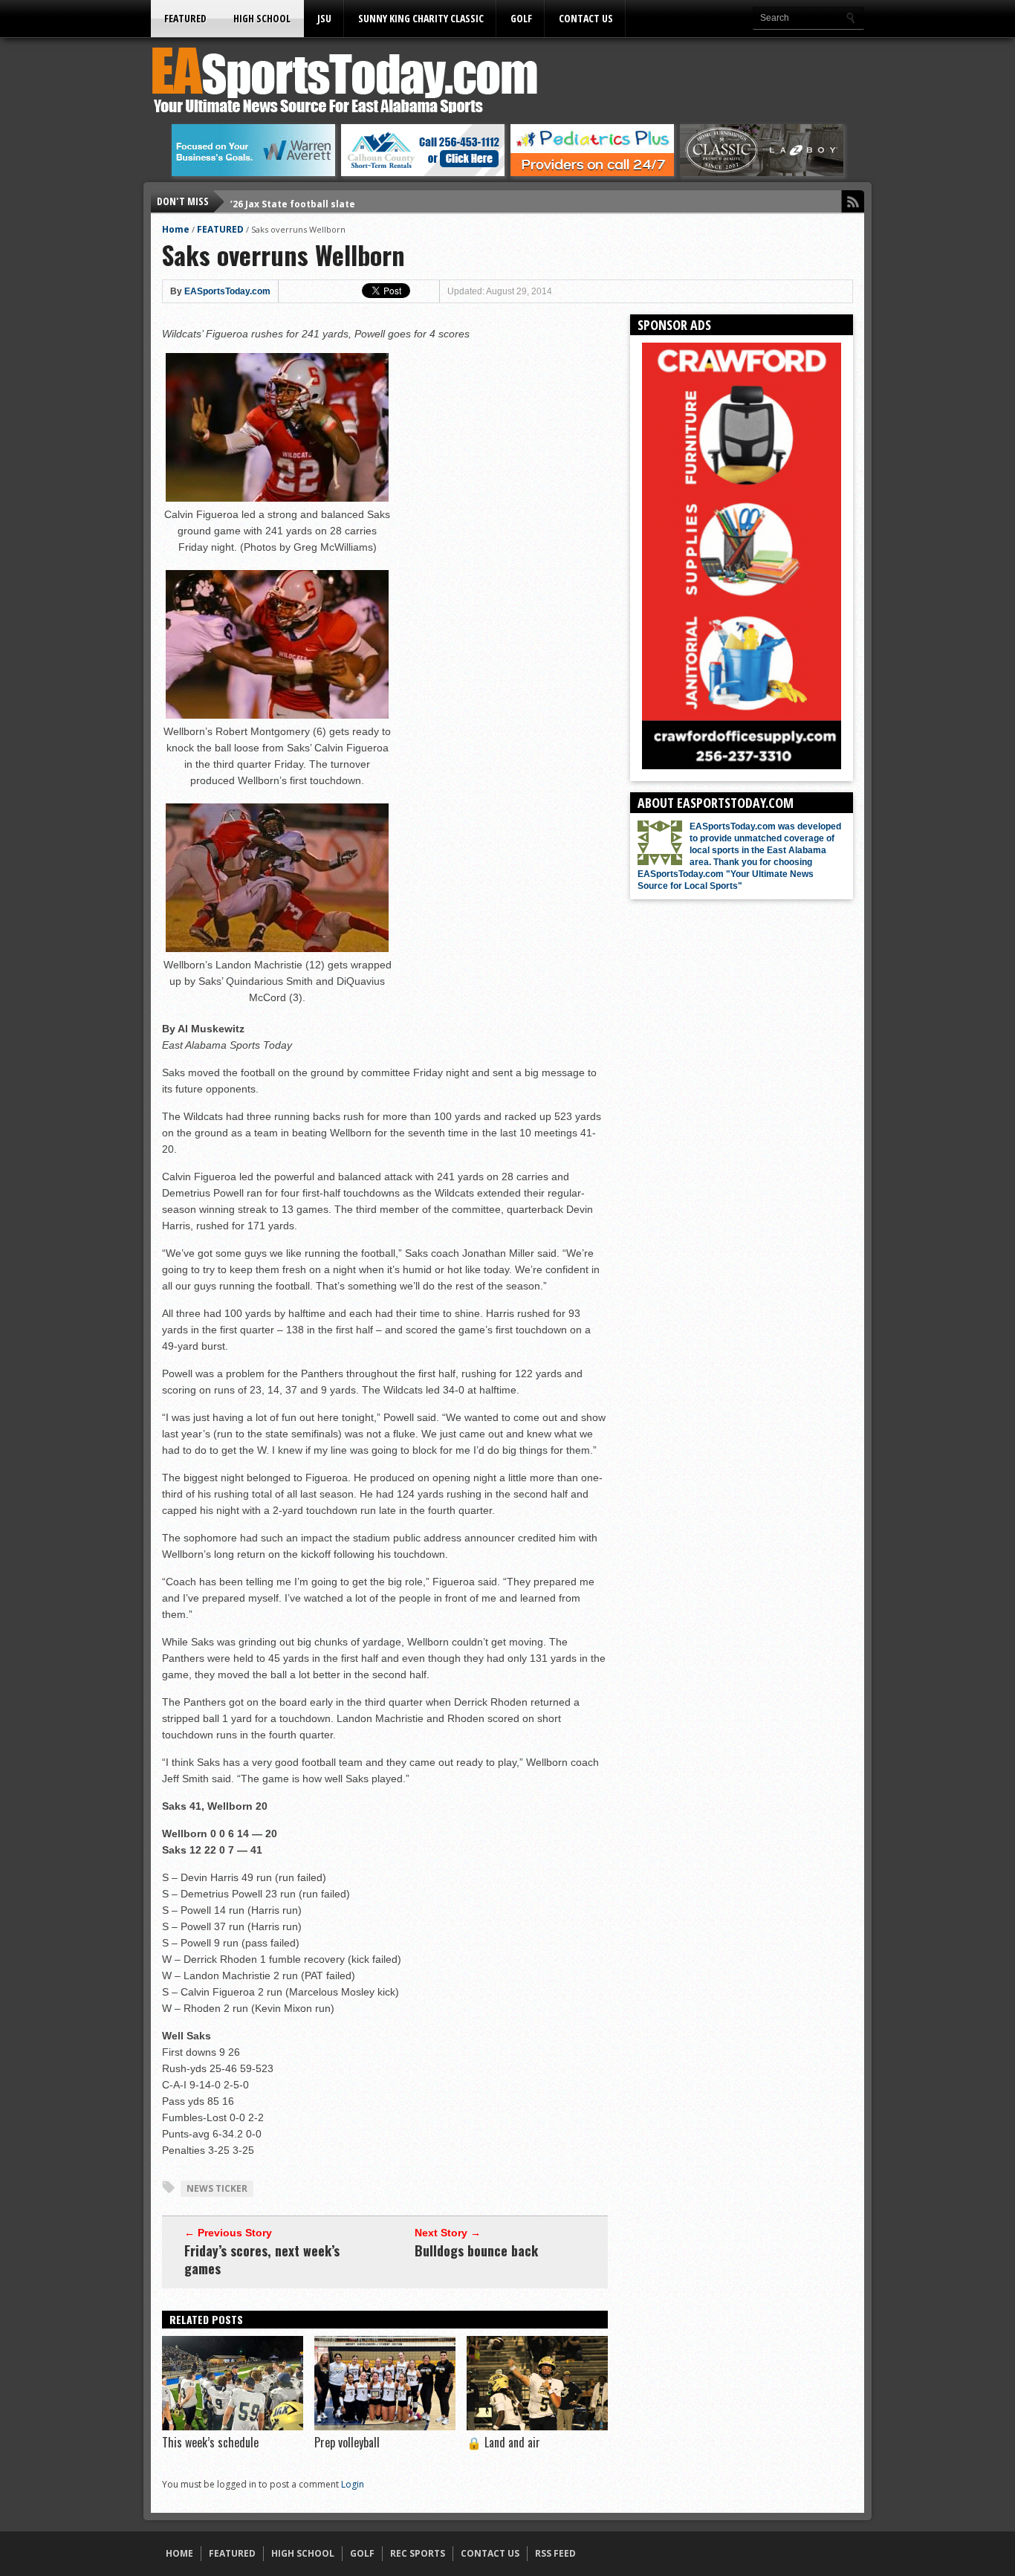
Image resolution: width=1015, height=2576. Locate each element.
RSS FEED (555, 2553)
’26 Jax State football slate (293, 201)
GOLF (521, 18)
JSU (324, 18)
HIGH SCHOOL (262, 18)
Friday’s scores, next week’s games (262, 2259)
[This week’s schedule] (233, 2427)
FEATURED (185, 18)
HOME (179, 2553)
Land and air (503, 2442)
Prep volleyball (347, 2442)
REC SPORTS (418, 2553)
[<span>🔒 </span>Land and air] (537, 2427)
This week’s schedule (210, 2442)
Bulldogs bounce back (476, 2250)
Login (353, 2484)
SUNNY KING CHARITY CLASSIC (421, 18)
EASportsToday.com (227, 291)
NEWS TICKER (217, 2188)
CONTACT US (586, 18)
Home (176, 229)
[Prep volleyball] (385, 2427)
